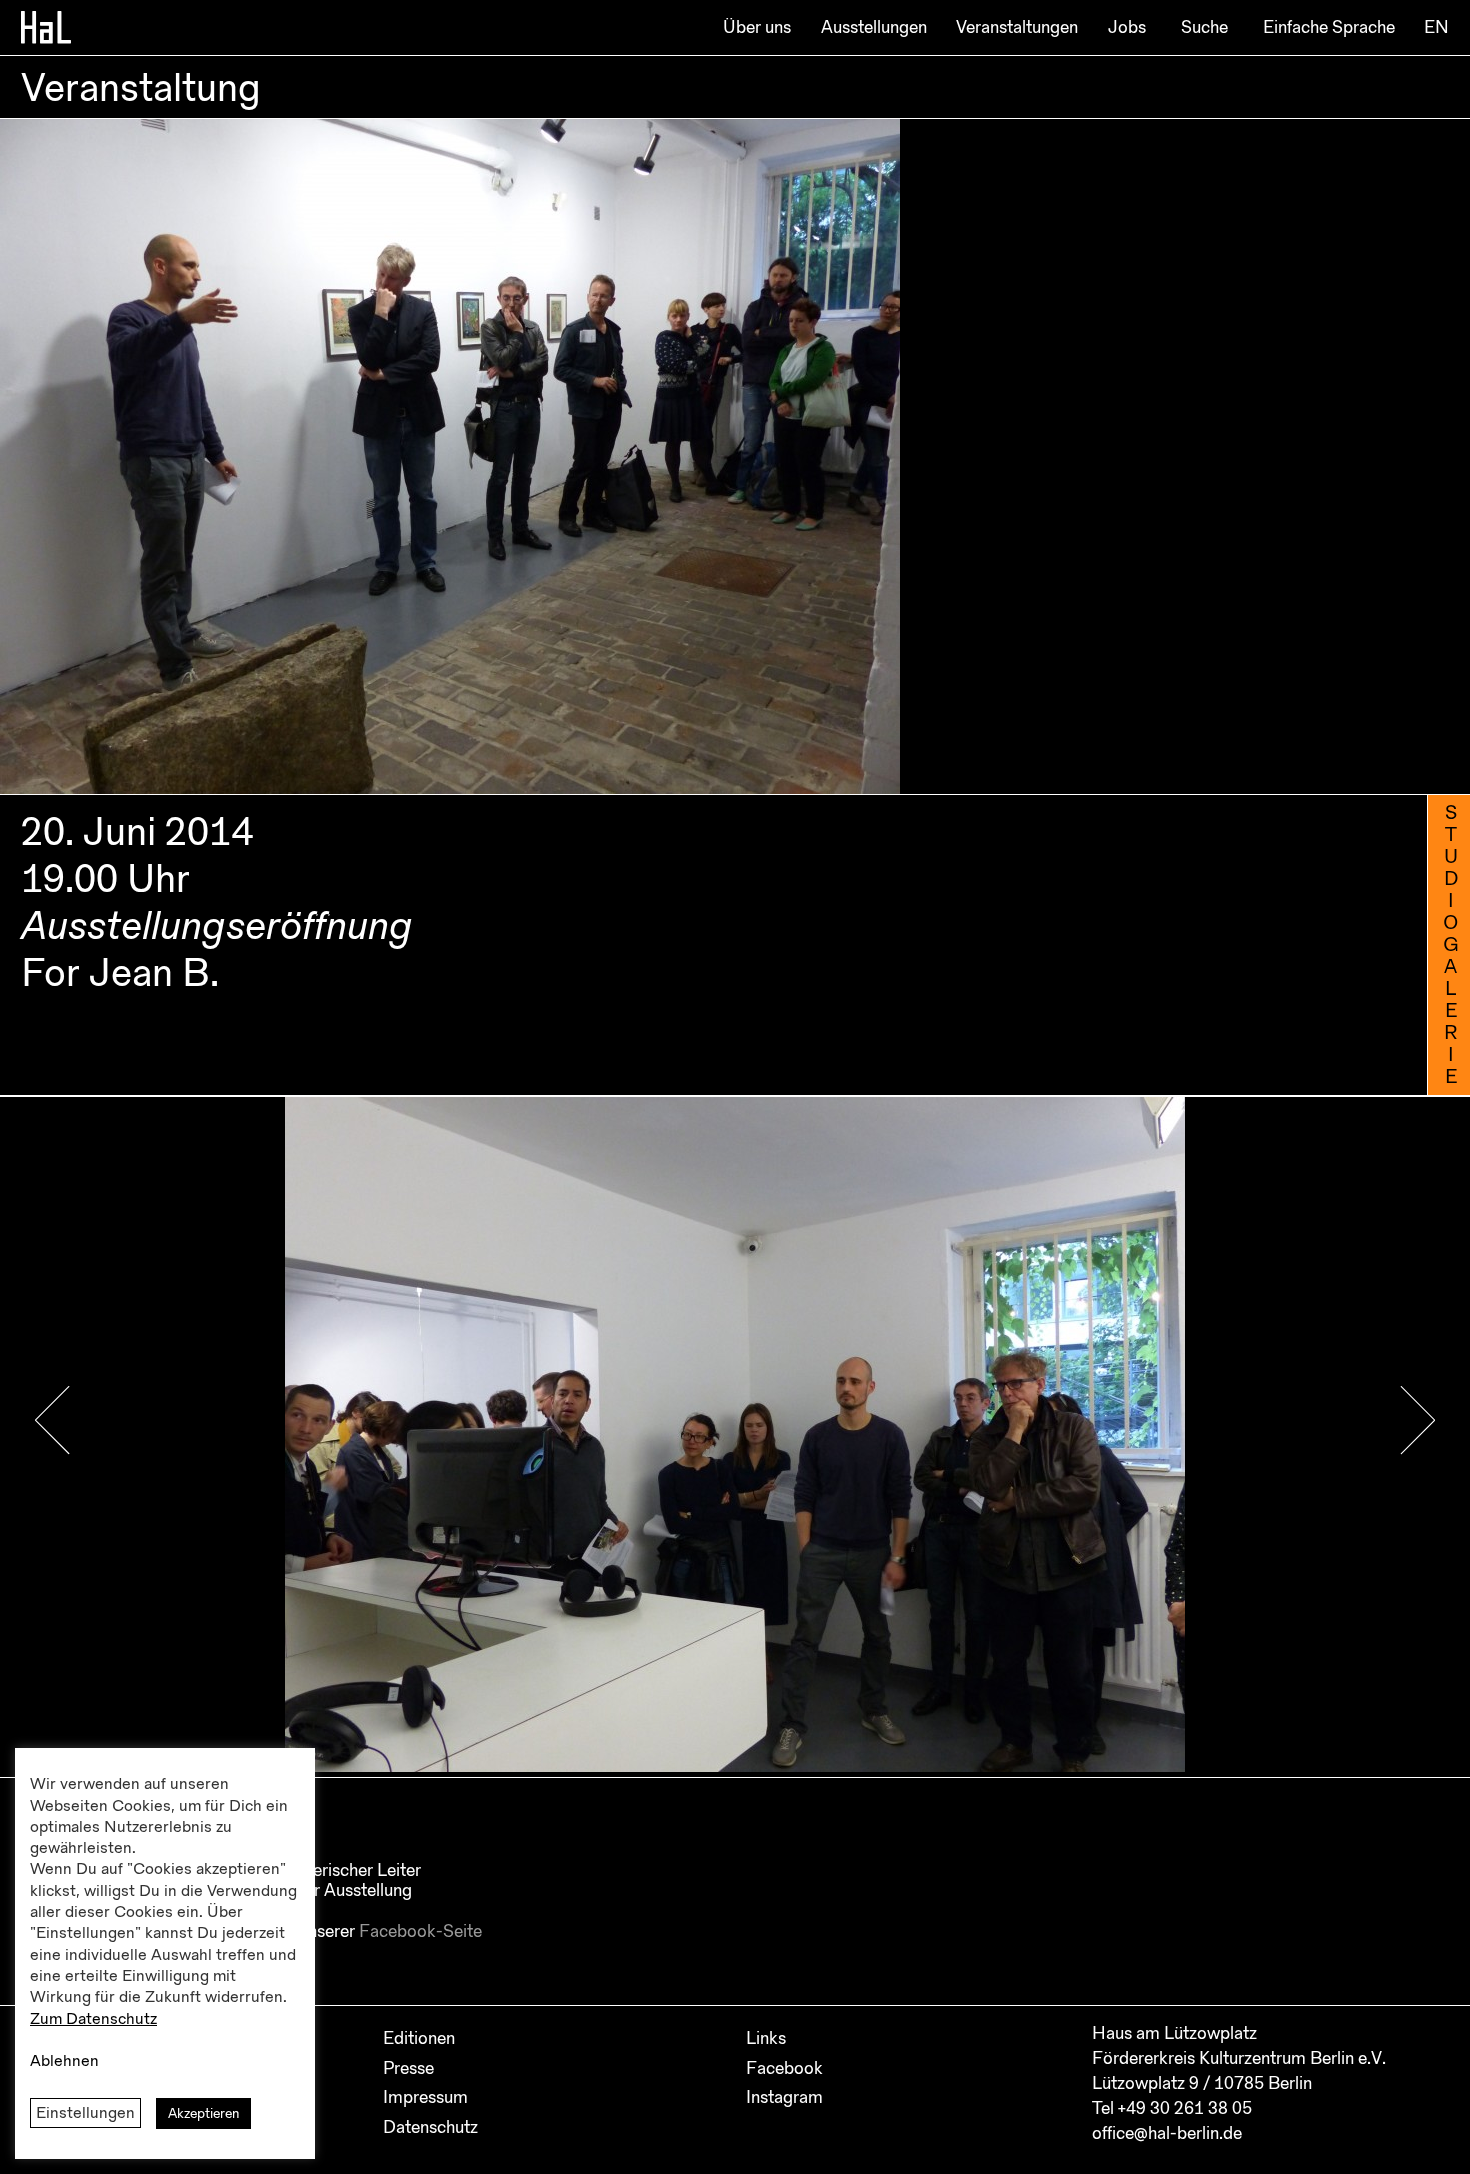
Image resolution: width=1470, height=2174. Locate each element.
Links (766, 2038)
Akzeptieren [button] (203, 2113)
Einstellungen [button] (85, 2113)
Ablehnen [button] (64, 2061)
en (1436, 27)
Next (1417, 1420)
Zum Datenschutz (93, 2019)
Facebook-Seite (420, 1931)
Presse (408, 2068)
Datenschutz (430, 2127)
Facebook (784, 2068)
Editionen (419, 2038)
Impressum (425, 2097)
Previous (52, 1420)
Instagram (784, 2097)
